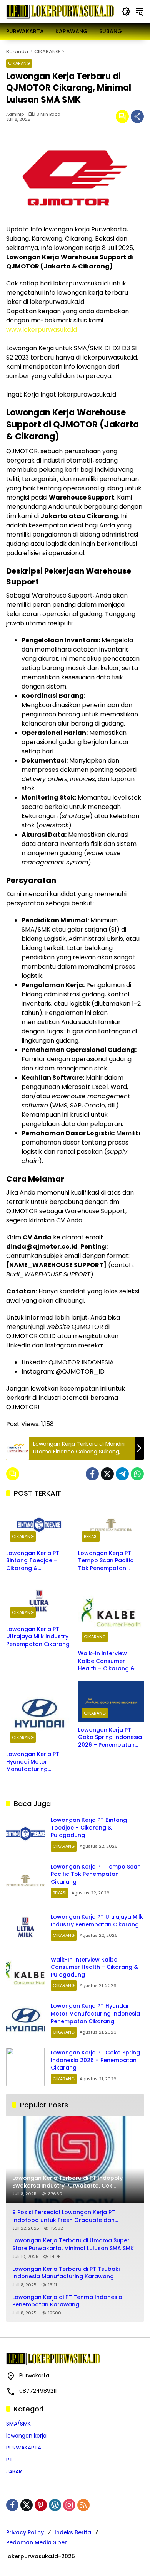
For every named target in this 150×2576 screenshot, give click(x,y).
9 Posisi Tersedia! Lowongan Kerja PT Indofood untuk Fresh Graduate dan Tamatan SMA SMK (64, 2216)
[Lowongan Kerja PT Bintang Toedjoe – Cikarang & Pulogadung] (39, 1525)
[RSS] (83, 2505)
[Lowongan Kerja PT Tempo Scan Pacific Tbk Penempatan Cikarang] (111, 1525)
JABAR (14, 2471)
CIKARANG (19, 63)
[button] (126, 12)
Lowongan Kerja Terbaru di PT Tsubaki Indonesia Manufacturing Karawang (66, 2273)
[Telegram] (122, 1474)
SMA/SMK (18, 2424)
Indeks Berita (73, 2532)
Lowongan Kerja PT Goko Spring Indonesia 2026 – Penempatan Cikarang (110, 1738)
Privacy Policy (25, 2532)
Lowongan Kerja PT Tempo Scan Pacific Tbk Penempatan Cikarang (106, 1561)
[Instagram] (69, 2505)
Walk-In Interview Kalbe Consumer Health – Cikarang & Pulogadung (106, 1661)
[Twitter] (107, 1474)
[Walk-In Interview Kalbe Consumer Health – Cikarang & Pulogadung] (111, 1613)
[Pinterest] (41, 2505)
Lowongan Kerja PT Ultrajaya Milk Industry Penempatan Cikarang (38, 1637)
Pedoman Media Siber (37, 2542)
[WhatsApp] (137, 1474)
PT (9, 2460)
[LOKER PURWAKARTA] (60, 11)
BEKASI (91, 1536)
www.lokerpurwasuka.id (42, 330)
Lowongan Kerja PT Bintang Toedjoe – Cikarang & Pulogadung (33, 1561)
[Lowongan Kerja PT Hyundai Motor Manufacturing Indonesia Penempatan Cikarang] (39, 1714)
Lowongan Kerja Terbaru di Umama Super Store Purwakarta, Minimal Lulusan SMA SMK (73, 2244)
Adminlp (15, 114)
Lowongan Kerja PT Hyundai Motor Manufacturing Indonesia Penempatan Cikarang (39, 1762)
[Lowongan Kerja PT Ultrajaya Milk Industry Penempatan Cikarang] (39, 1601)
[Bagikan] (137, 116)
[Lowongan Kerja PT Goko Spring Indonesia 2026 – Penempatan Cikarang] (111, 1701)
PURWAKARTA (24, 2448)
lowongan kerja (26, 2436)
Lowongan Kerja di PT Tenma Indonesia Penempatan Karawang (67, 2301)
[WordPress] (55, 2505)
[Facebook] (92, 1474)
